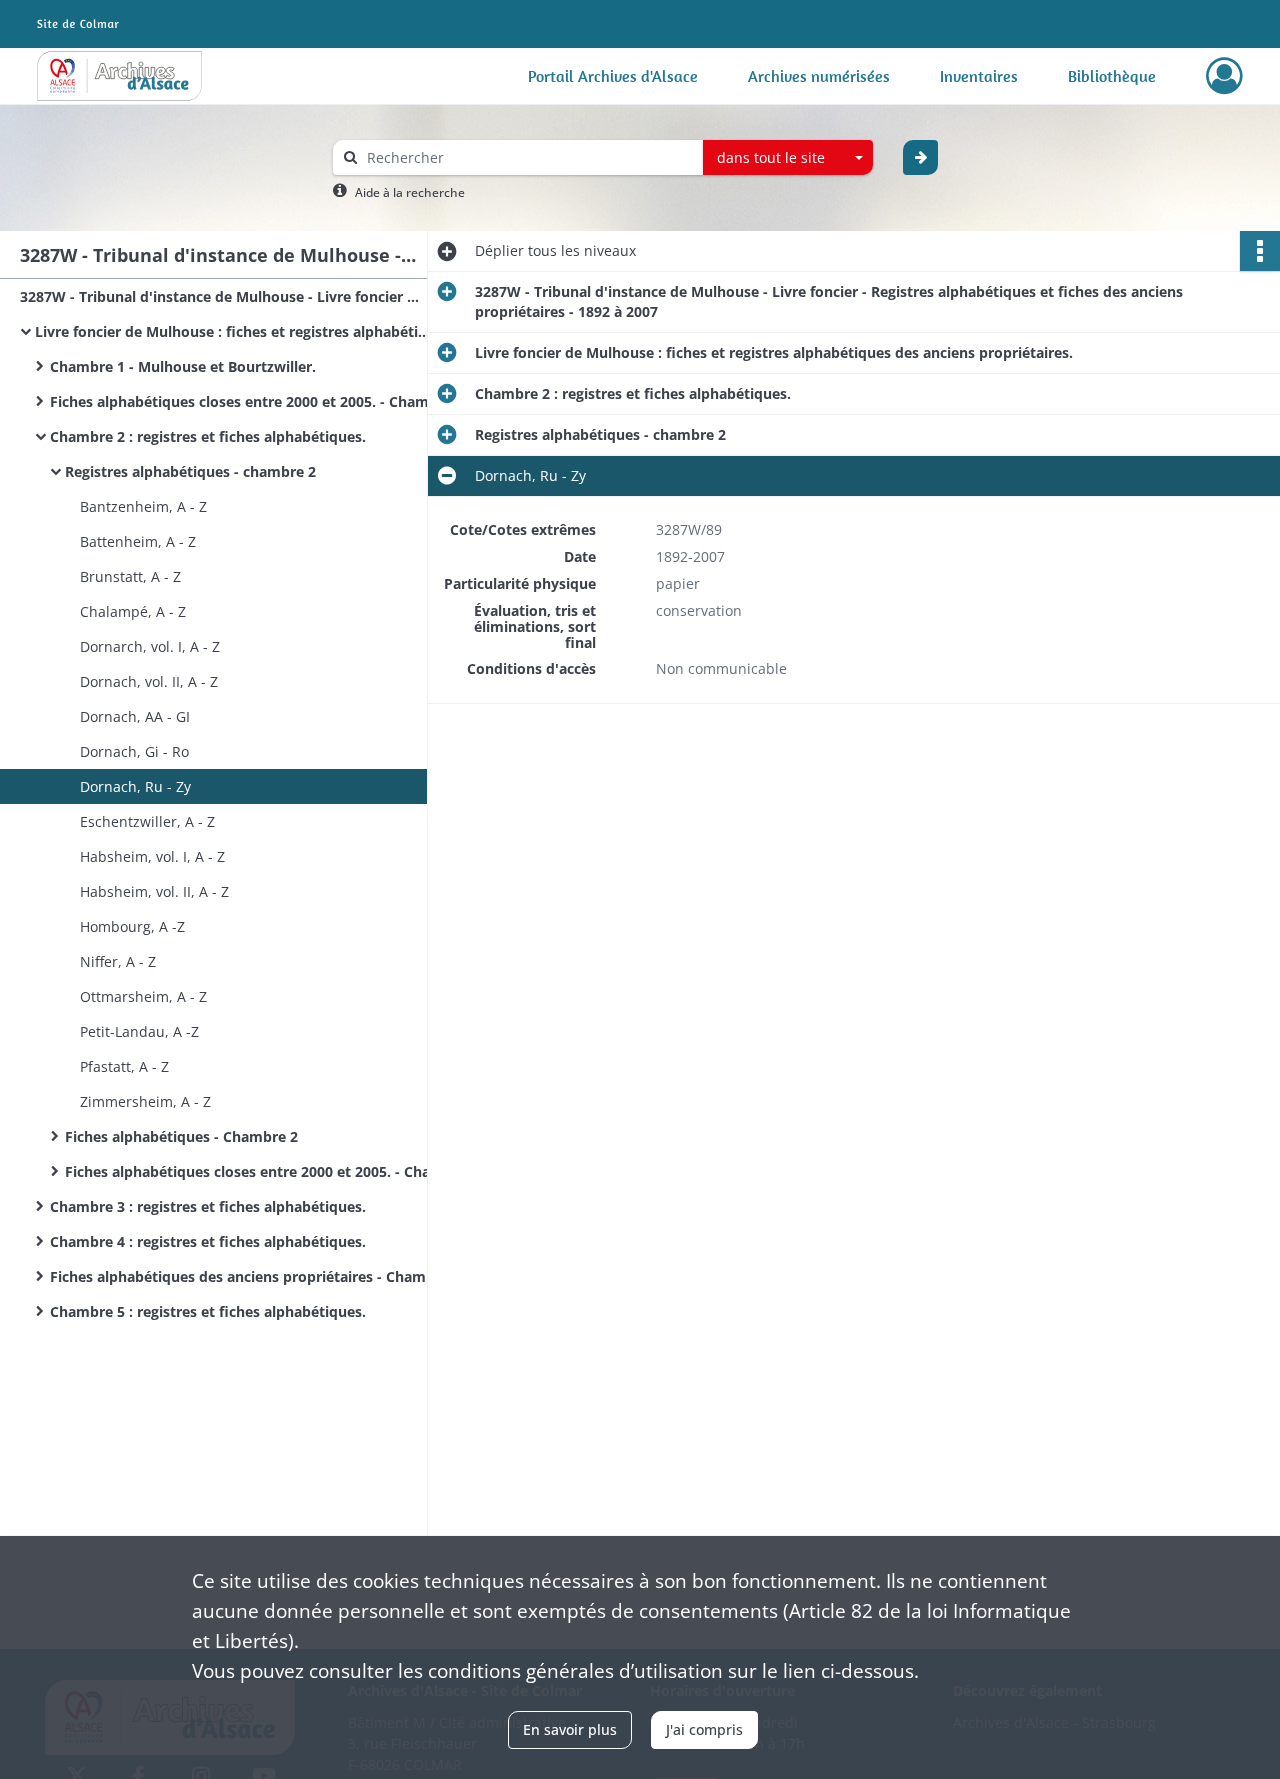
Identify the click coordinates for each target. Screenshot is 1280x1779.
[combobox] (788, 158)
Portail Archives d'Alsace (613, 76)
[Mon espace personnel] (1224, 76)
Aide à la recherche (410, 192)
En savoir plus (570, 1729)
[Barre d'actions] (1260, 251)
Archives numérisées (819, 76)
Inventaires (979, 76)
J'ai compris (704, 1729)
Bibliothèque (1112, 76)
